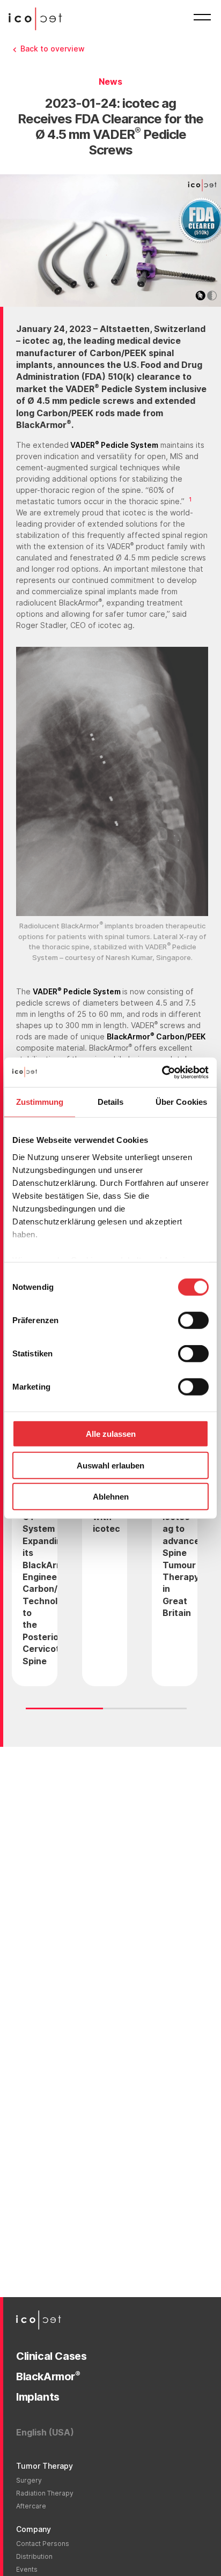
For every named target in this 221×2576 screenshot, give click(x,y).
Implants (38, 2397)
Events (27, 2569)
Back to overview (53, 49)
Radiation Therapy (45, 2493)
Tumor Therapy (45, 2466)
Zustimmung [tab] (40, 1102)
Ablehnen (111, 1497)
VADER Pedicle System (113, 445)
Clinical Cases (51, 2356)
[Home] (38, 19)
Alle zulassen (111, 1434)
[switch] (193, 1320)
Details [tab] (111, 1102)
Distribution (34, 2556)
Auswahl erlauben (110, 1465)
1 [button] (190, 500)
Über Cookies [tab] (181, 1102)
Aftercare (31, 2506)
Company (34, 2529)
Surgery (29, 2480)
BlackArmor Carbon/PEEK (156, 1036)
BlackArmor (48, 2376)
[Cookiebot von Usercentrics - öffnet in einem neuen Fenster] (162, 1072)
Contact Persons (43, 2544)
